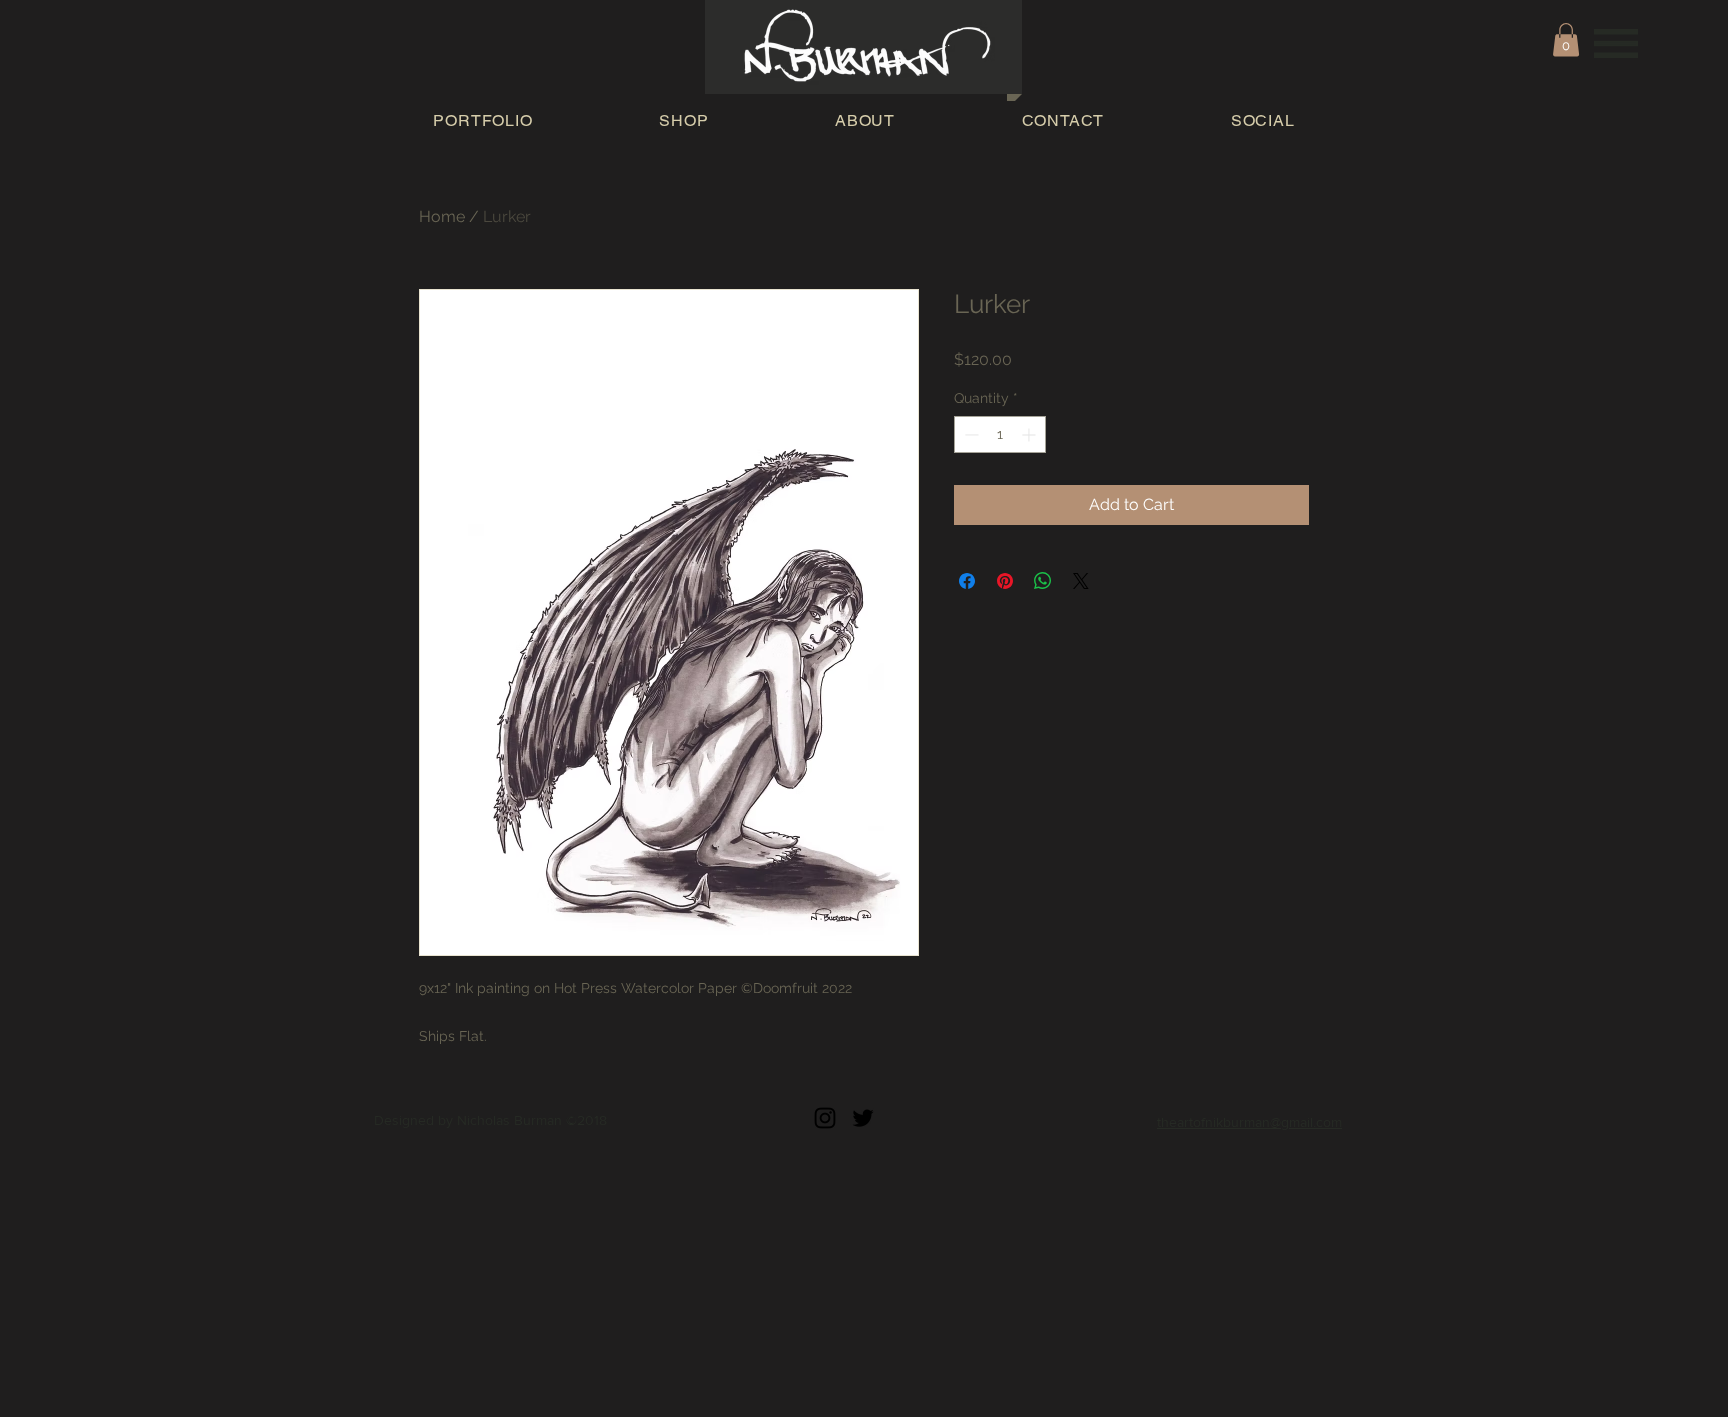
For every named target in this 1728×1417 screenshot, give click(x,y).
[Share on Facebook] (967, 581)
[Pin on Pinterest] (1005, 581)
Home (442, 216)
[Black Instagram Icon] (825, 1118)
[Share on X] (1081, 581)
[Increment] (1030, 434)
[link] (1566, 39)
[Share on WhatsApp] (1043, 581)
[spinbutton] (1000, 434)
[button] (1616, 43)
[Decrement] (969, 434)
